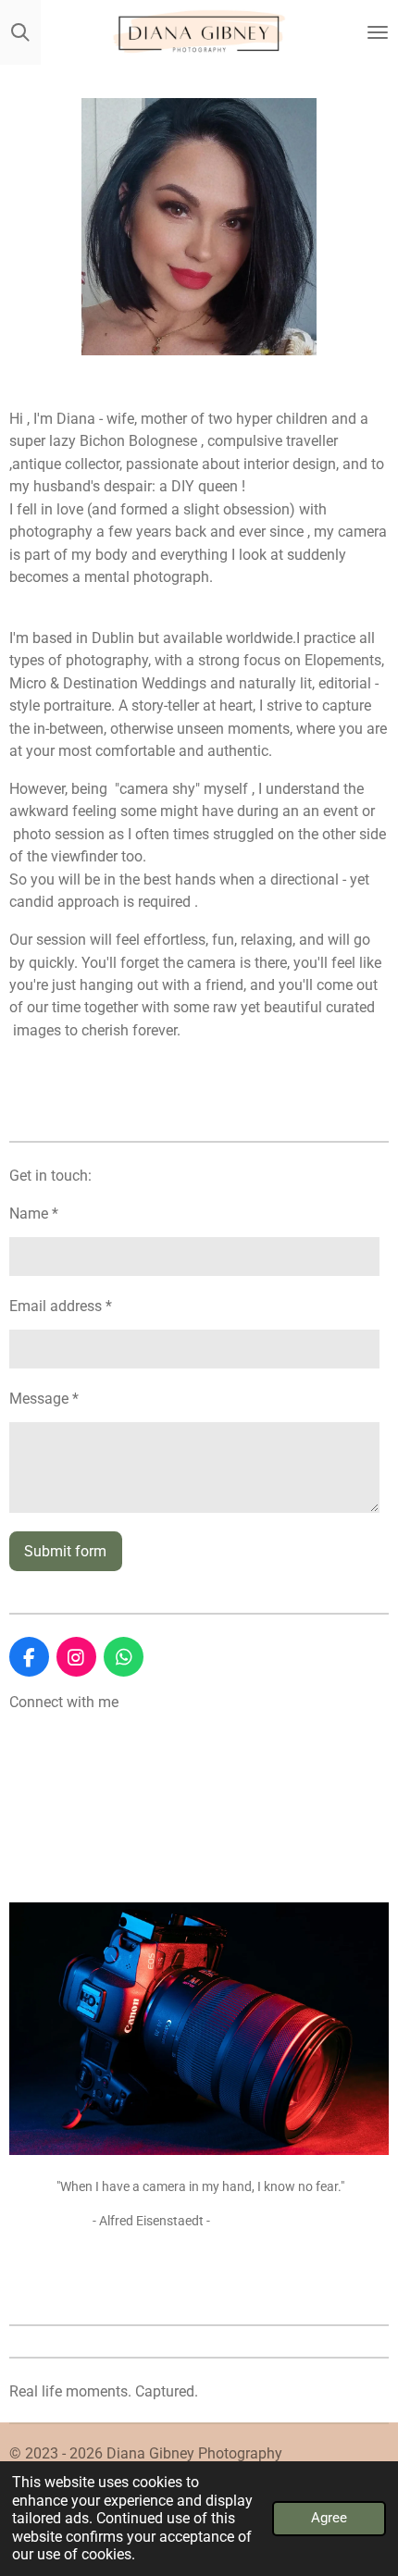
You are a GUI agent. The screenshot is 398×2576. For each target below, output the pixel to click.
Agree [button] (329, 2518)
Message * (44, 1399)
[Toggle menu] (378, 32)
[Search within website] (20, 32)
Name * (34, 1214)
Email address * (61, 1306)
